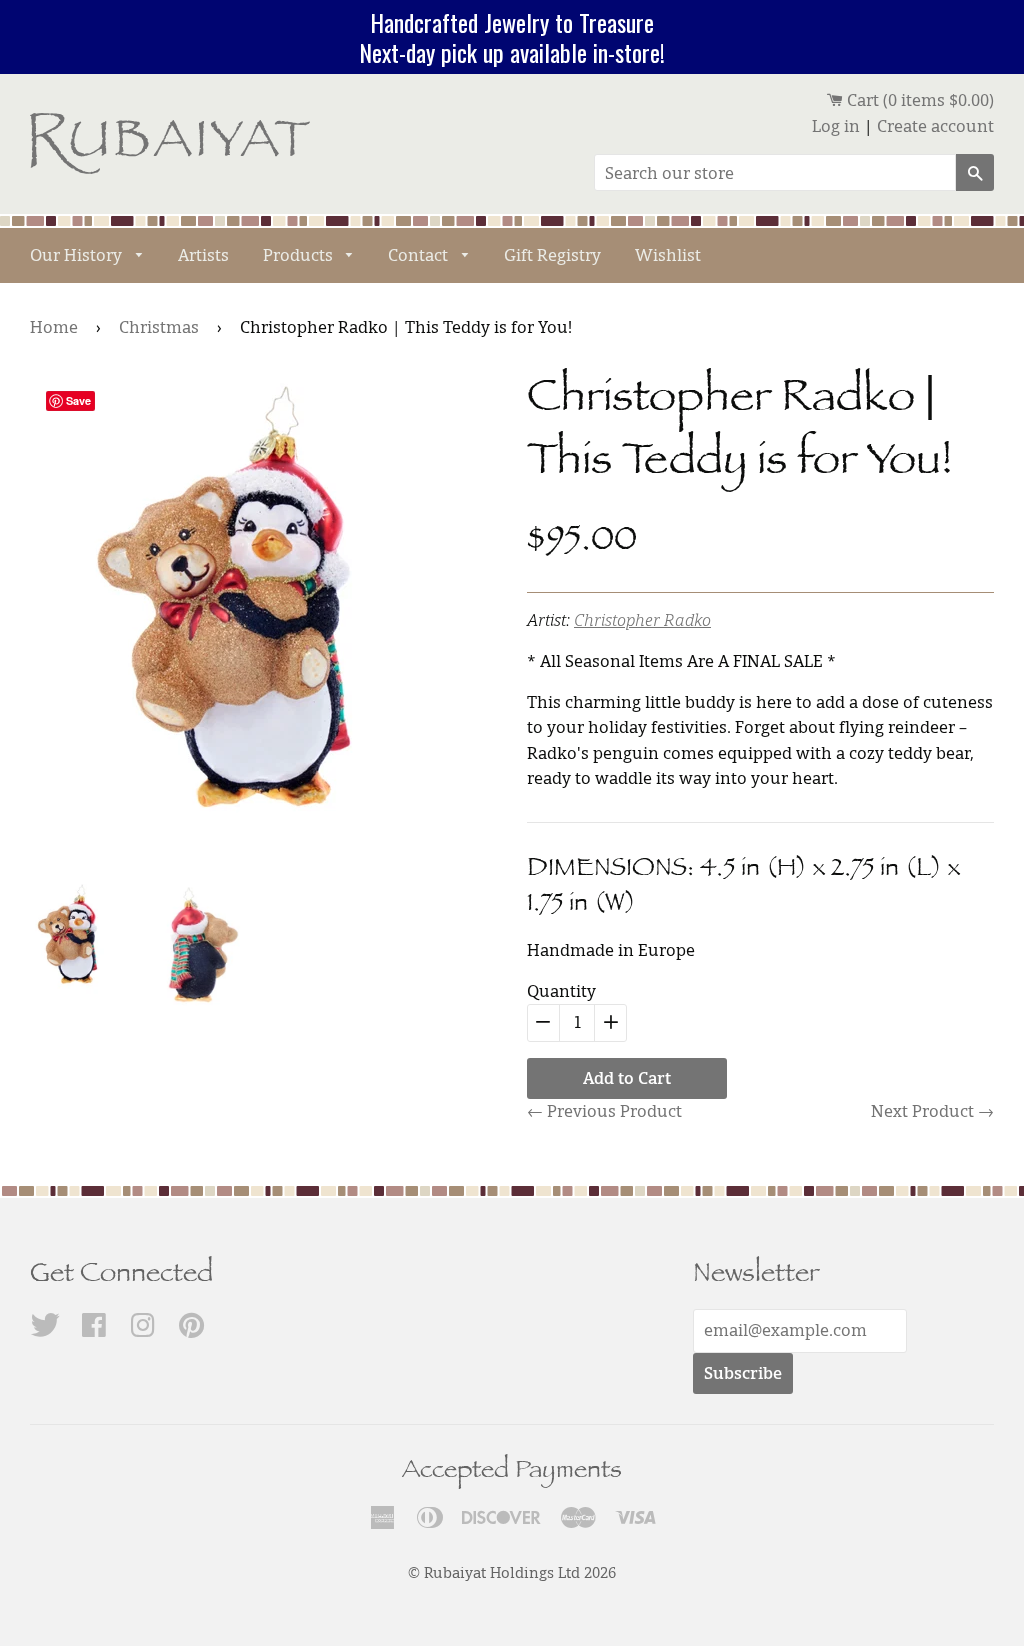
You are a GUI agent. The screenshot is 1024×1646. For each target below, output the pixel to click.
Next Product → (932, 1111)
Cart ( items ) (918, 100)
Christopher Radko (642, 620)
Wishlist (668, 255)
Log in (836, 126)
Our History (78, 255)
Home (54, 327)
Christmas (159, 327)
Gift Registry (552, 255)
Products (300, 255)
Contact (420, 255)
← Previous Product (604, 1111)
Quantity (561, 991)
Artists (203, 255)
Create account (935, 126)
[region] (512, 37)
